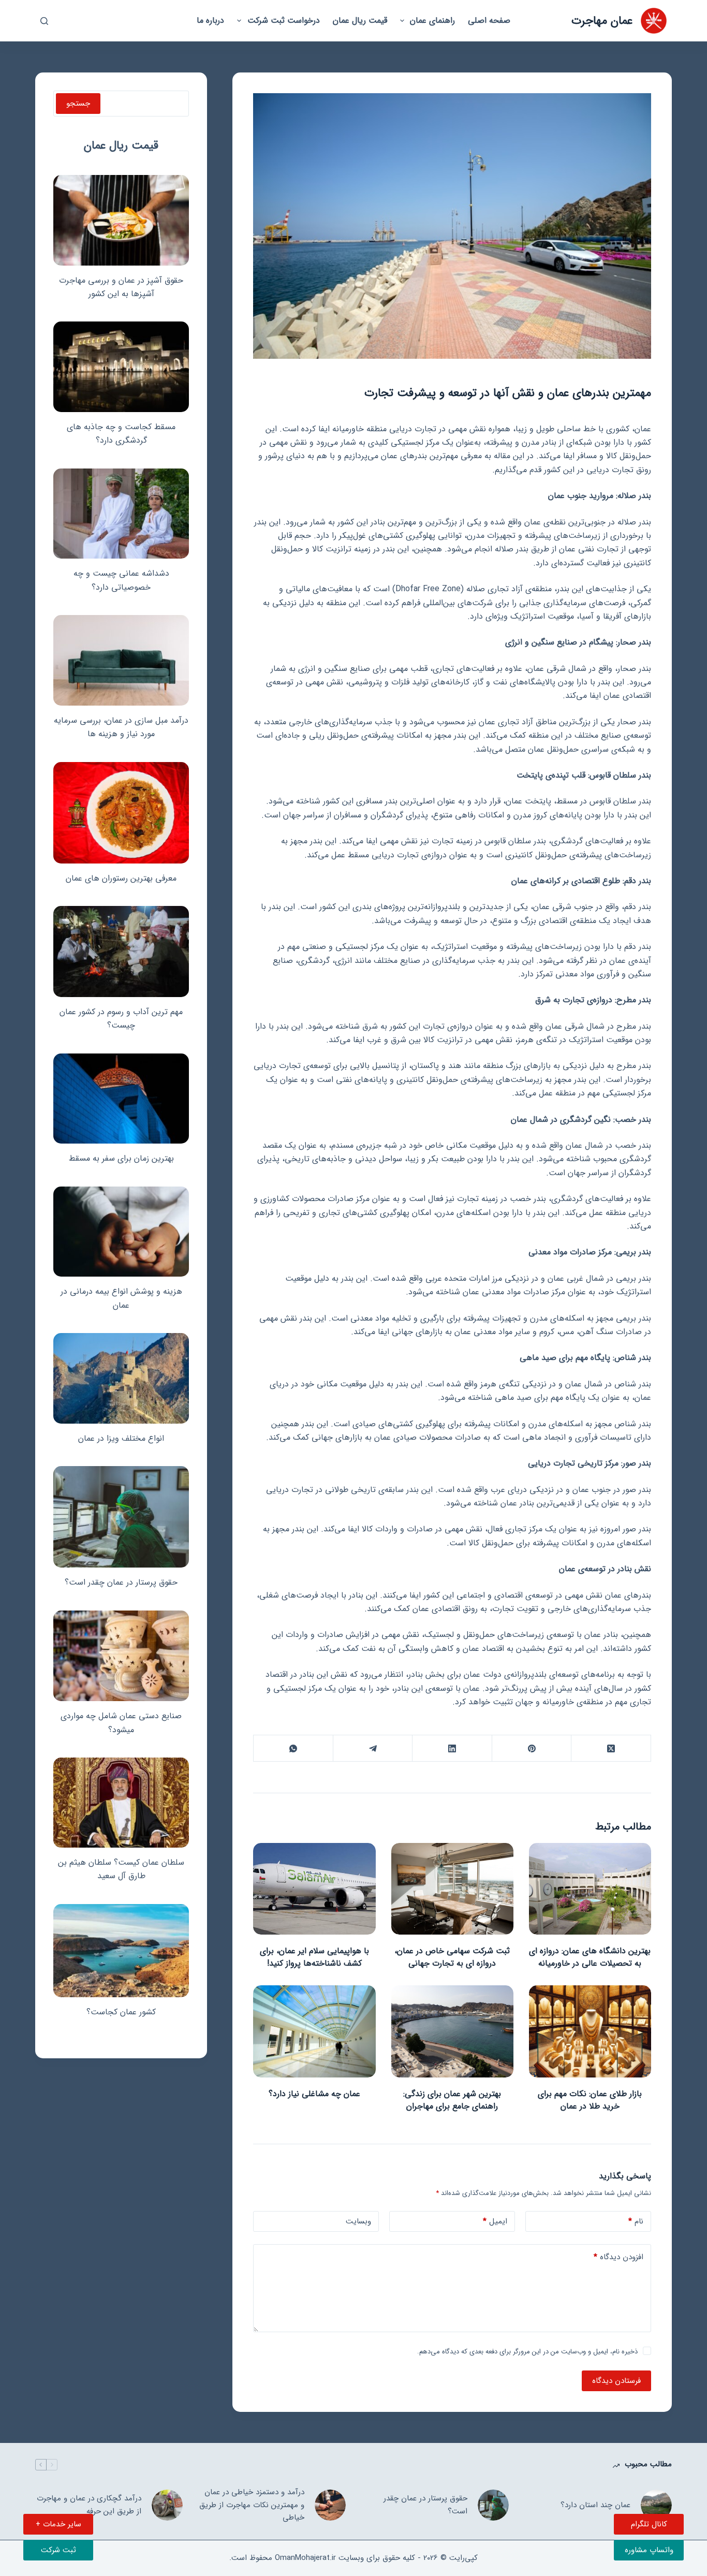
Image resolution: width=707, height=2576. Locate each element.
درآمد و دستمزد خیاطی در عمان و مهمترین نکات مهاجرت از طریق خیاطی (252, 2505)
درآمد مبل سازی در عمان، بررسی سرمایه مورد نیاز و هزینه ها (121, 727)
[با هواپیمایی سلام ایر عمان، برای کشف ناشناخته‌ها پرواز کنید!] (314, 1889)
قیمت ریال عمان (360, 20)
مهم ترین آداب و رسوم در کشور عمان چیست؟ (121, 1019)
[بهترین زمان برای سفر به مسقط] (121, 1099)
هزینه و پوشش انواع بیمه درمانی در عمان (121, 1298)
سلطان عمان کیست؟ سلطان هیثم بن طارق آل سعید (121, 1869)
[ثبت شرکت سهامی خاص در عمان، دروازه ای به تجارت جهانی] (452, 1889)
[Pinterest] (531, 1748)
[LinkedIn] (452, 1748)
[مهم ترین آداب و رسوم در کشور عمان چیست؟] (121, 951)
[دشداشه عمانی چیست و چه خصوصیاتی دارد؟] (121, 514)
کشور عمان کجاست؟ (121, 2012)
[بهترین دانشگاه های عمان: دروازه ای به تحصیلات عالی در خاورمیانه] (590, 1889)
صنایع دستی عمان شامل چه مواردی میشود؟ (121, 1723)
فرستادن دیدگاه (616, 2381)
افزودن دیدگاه (618, 2257)
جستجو (78, 104)
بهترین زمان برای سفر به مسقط (121, 1158)
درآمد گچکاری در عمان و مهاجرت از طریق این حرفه (89, 2505)
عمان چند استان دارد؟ (595, 2505)
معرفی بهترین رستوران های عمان (121, 878)
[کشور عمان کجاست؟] (121, 1951)
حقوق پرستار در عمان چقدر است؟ (121, 1582)
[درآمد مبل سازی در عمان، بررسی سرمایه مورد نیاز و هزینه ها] (121, 660)
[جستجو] (44, 21)
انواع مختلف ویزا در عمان (121, 1438)
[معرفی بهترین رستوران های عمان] (121, 813)
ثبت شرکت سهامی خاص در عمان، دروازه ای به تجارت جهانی (452, 1957)
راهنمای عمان (432, 20)
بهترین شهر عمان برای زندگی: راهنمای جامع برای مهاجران (452, 2100)
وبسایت (358, 2221)
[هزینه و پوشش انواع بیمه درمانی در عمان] (121, 1232)
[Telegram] (372, 1748)
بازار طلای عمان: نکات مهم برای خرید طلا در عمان (590, 2100)
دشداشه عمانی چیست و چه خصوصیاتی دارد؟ (121, 580)
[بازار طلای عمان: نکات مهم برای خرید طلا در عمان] (590, 2031)
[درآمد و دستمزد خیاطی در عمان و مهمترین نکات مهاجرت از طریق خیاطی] (330, 2505)
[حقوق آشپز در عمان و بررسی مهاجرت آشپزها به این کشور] (121, 220)
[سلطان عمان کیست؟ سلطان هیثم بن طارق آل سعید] (121, 1803)
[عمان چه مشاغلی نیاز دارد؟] (314, 2031)
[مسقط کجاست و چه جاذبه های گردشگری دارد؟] (121, 367)
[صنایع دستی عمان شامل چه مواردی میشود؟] (121, 1656)
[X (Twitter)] (610, 1748)
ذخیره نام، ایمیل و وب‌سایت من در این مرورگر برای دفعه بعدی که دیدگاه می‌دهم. (527, 2352)
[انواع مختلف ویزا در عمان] (121, 1378)
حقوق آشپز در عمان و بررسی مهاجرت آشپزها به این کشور (121, 287)
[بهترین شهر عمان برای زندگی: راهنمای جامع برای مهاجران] (452, 2031)
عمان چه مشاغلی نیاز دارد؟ (314, 2094)
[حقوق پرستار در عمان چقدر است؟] (121, 1517)
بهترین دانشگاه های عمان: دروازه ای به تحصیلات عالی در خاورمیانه (590, 1957)
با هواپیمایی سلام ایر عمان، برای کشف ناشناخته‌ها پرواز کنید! (314, 1957)
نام (636, 2221)
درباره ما (210, 20)
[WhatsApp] (293, 1748)
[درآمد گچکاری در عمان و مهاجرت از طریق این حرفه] (167, 2505)
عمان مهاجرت (602, 21)
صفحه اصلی (489, 20)
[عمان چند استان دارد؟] (656, 2505)
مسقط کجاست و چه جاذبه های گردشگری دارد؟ (121, 434)
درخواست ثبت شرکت (284, 20)
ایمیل (495, 2221)
